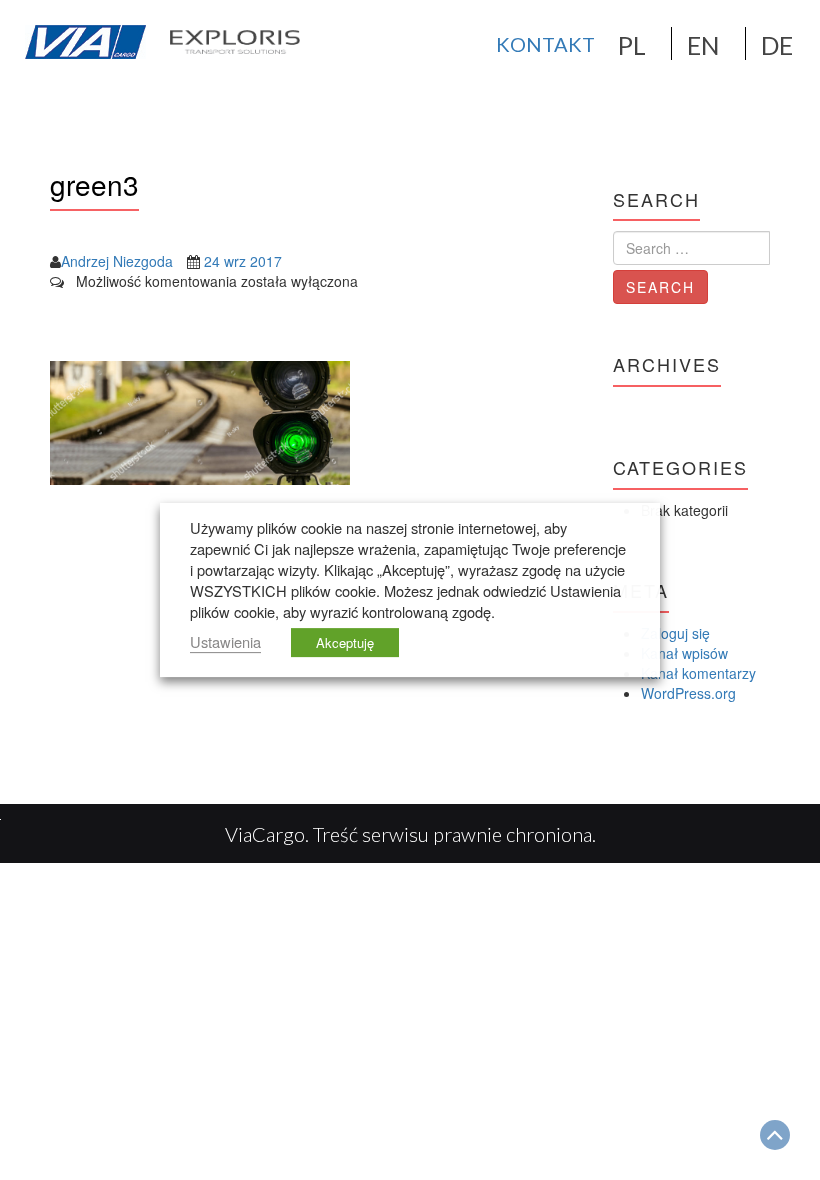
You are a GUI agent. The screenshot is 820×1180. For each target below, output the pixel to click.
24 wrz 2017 (243, 261)
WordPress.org (688, 693)
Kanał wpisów (684, 653)
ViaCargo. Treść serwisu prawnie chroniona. (410, 834)
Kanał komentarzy (698, 673)
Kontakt (545, 44)
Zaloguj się (675, 633)
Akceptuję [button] (345, 642)
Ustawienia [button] (225, 641)
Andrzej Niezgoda (117, 261)
